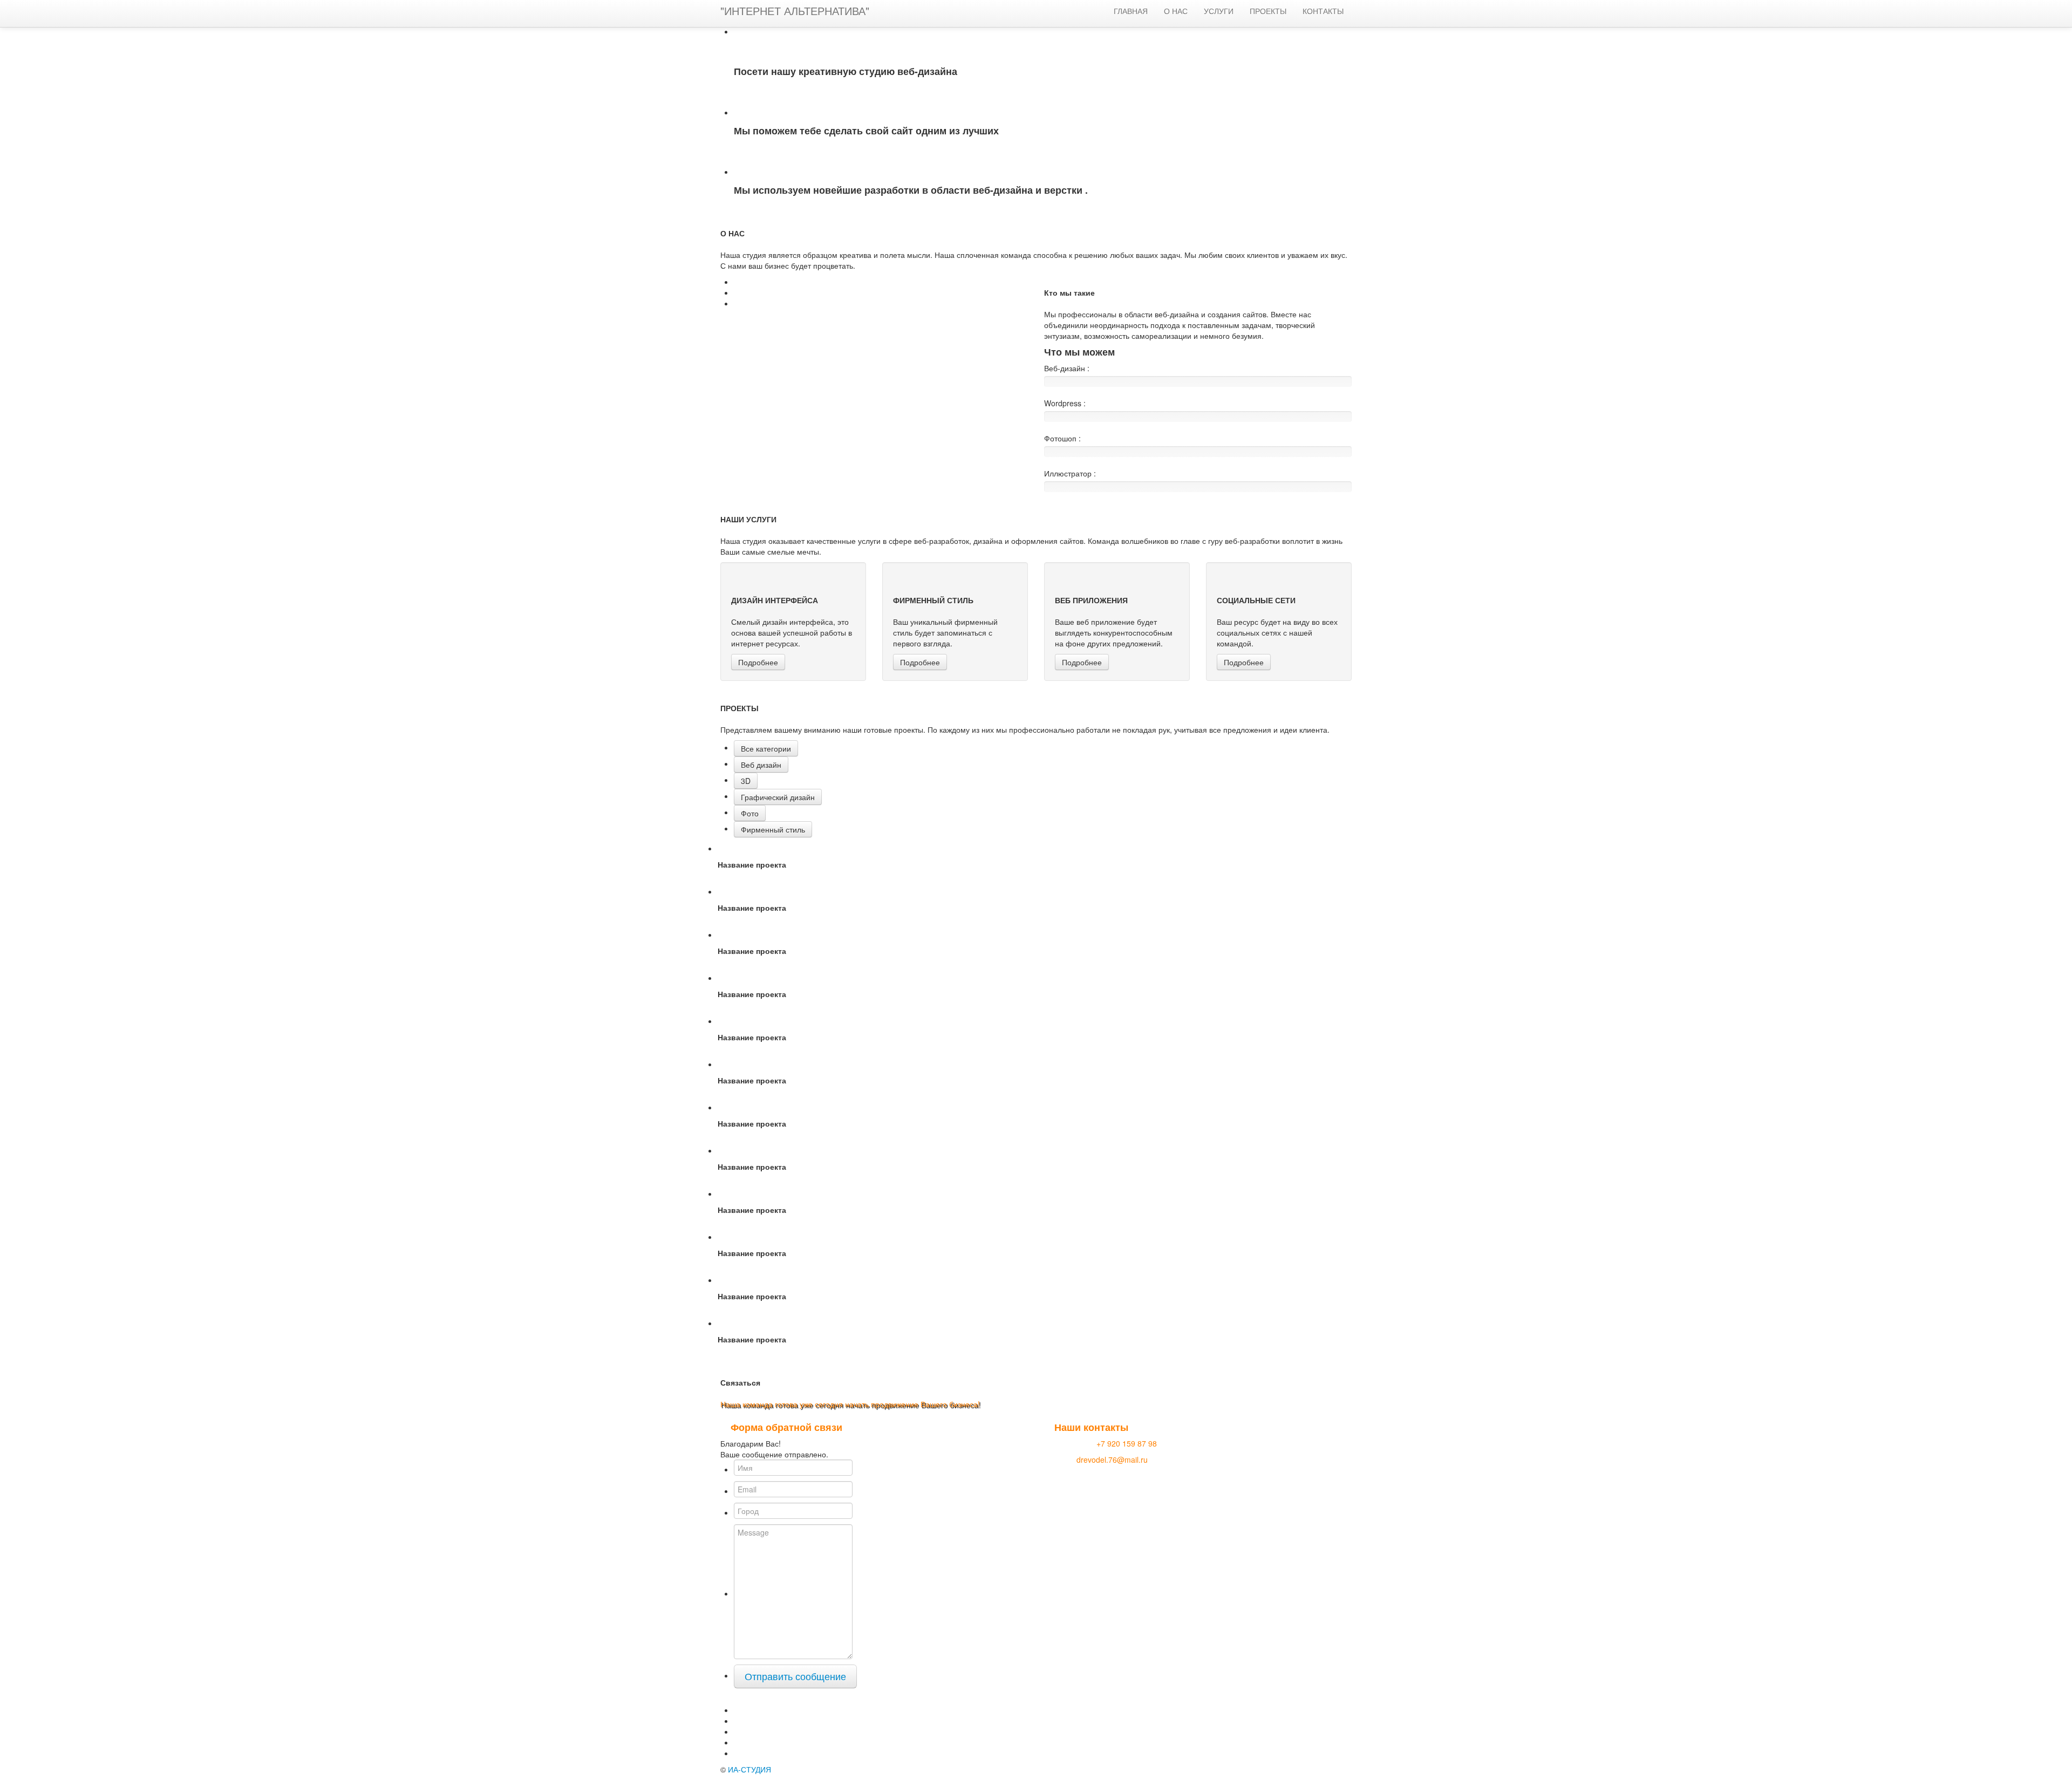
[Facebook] (738, 1721)
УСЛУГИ (1219, 11)
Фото (750, 813)
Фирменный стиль (773, 829)
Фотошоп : (1062, 438)
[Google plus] (738, 1731)
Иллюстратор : (1070, 473)
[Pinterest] (738, 1753)
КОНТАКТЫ (1323, 11)
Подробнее (758, 662)
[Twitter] (738, 1710)
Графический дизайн (778, 797)
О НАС (1176, 11)
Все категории (766, 748)
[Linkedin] (738, 1742)
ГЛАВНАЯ (1131, 11)
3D (746, 781)
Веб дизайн (761, 765)
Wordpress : (1065, 403)
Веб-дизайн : (1067, 368)
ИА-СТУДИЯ (749, 1769)
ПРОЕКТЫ (1268, 11)
